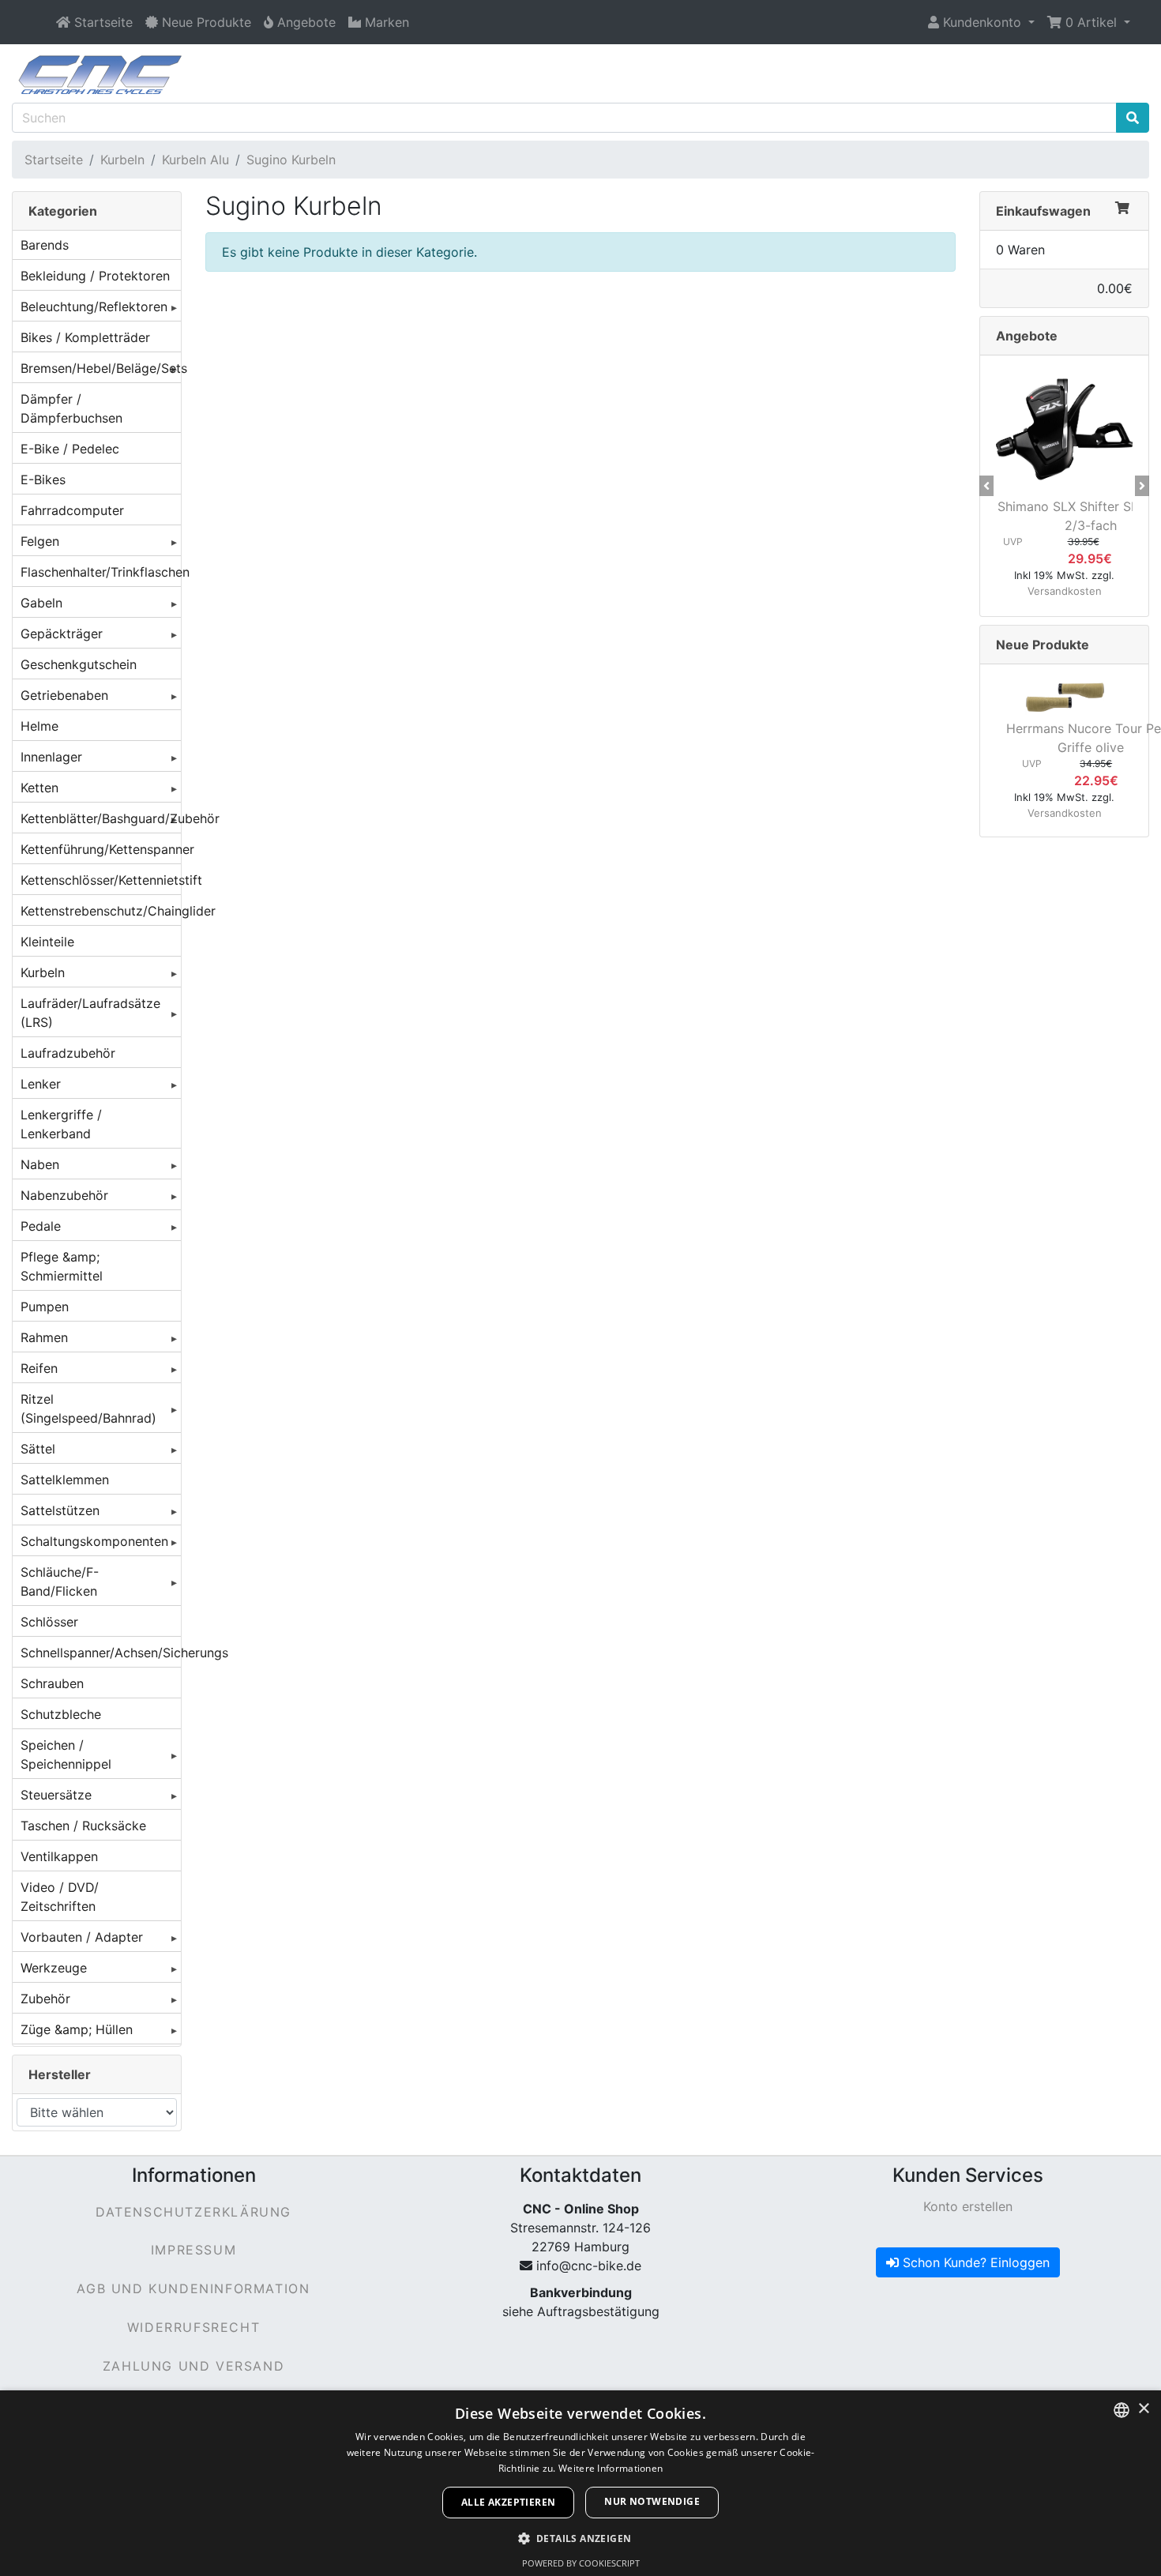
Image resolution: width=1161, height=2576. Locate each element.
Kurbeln (122, 160)
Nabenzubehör (64, 1195)
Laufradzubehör (68, 1053)
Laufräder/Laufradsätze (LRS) (90, 1013)
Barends (45, 245)
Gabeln (41, 603)
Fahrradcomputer (72, 510)
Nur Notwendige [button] (652, 2501)
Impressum (193, 2250)
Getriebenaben (64, 695)
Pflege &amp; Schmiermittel (62, 1266)
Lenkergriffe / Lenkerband (61, 1124)
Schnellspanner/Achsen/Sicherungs (101, 1653)
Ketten (39, 788)
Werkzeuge (54, 1968)
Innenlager (51, 757)
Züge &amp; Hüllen (77, 2029)
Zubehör (45, 1999)
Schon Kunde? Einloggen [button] (974, 2262)
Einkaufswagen (1043, 211)
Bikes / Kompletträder (85, 337)
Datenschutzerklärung (193, 2212)
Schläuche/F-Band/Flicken (60, 1581)
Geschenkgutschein (79, 664)
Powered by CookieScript (581, 2563)
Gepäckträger (62, 634)
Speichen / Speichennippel (66, 1754)
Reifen (39, 1368)
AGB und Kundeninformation (193, 2288)
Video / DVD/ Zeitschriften (60, 1897)
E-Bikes (43, 479)
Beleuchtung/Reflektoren (94, 306)
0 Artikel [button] (1091, 22)
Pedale (41, 1226)
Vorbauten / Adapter (82, 1937)
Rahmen (44, 1337)
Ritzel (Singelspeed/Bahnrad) (88, 1408)
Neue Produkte (1043, 645)
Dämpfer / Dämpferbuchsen (71, 408)
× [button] (1143, 2409)
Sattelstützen (60, 1510)
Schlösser (49, 1622)
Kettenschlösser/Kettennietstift (101, 880)
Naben (40, 1164)
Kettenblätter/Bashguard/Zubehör (101, 818)
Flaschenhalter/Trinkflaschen (101, 572)
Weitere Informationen (611, 2468)
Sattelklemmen (65, 1480)
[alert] (580, 2483)
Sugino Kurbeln (291, 160)
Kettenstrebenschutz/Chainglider (101, 911)
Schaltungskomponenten (94, 1541)
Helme (39, 726)
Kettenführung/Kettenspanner (101, 849)
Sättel (38, 1449)
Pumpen (45, 1307)
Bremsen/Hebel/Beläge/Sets (101, 368)
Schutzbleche (61, 1714)
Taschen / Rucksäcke (83, 1826)
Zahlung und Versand (193, 2366)
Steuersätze (56, 1795)
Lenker (41, 1084)
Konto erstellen (968, 2206)
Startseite (54, 160)
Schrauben (52, 1683)
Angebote (1027, 336)
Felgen (40, 541)
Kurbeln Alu (195, 160)
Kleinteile (47, 942)
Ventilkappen (59, 1856)
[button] (981, 22)
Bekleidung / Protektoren (95, 276)
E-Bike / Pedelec (70, 449)
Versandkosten (1065, 591)
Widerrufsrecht (193, 2327)
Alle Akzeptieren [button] (508, 2502)
